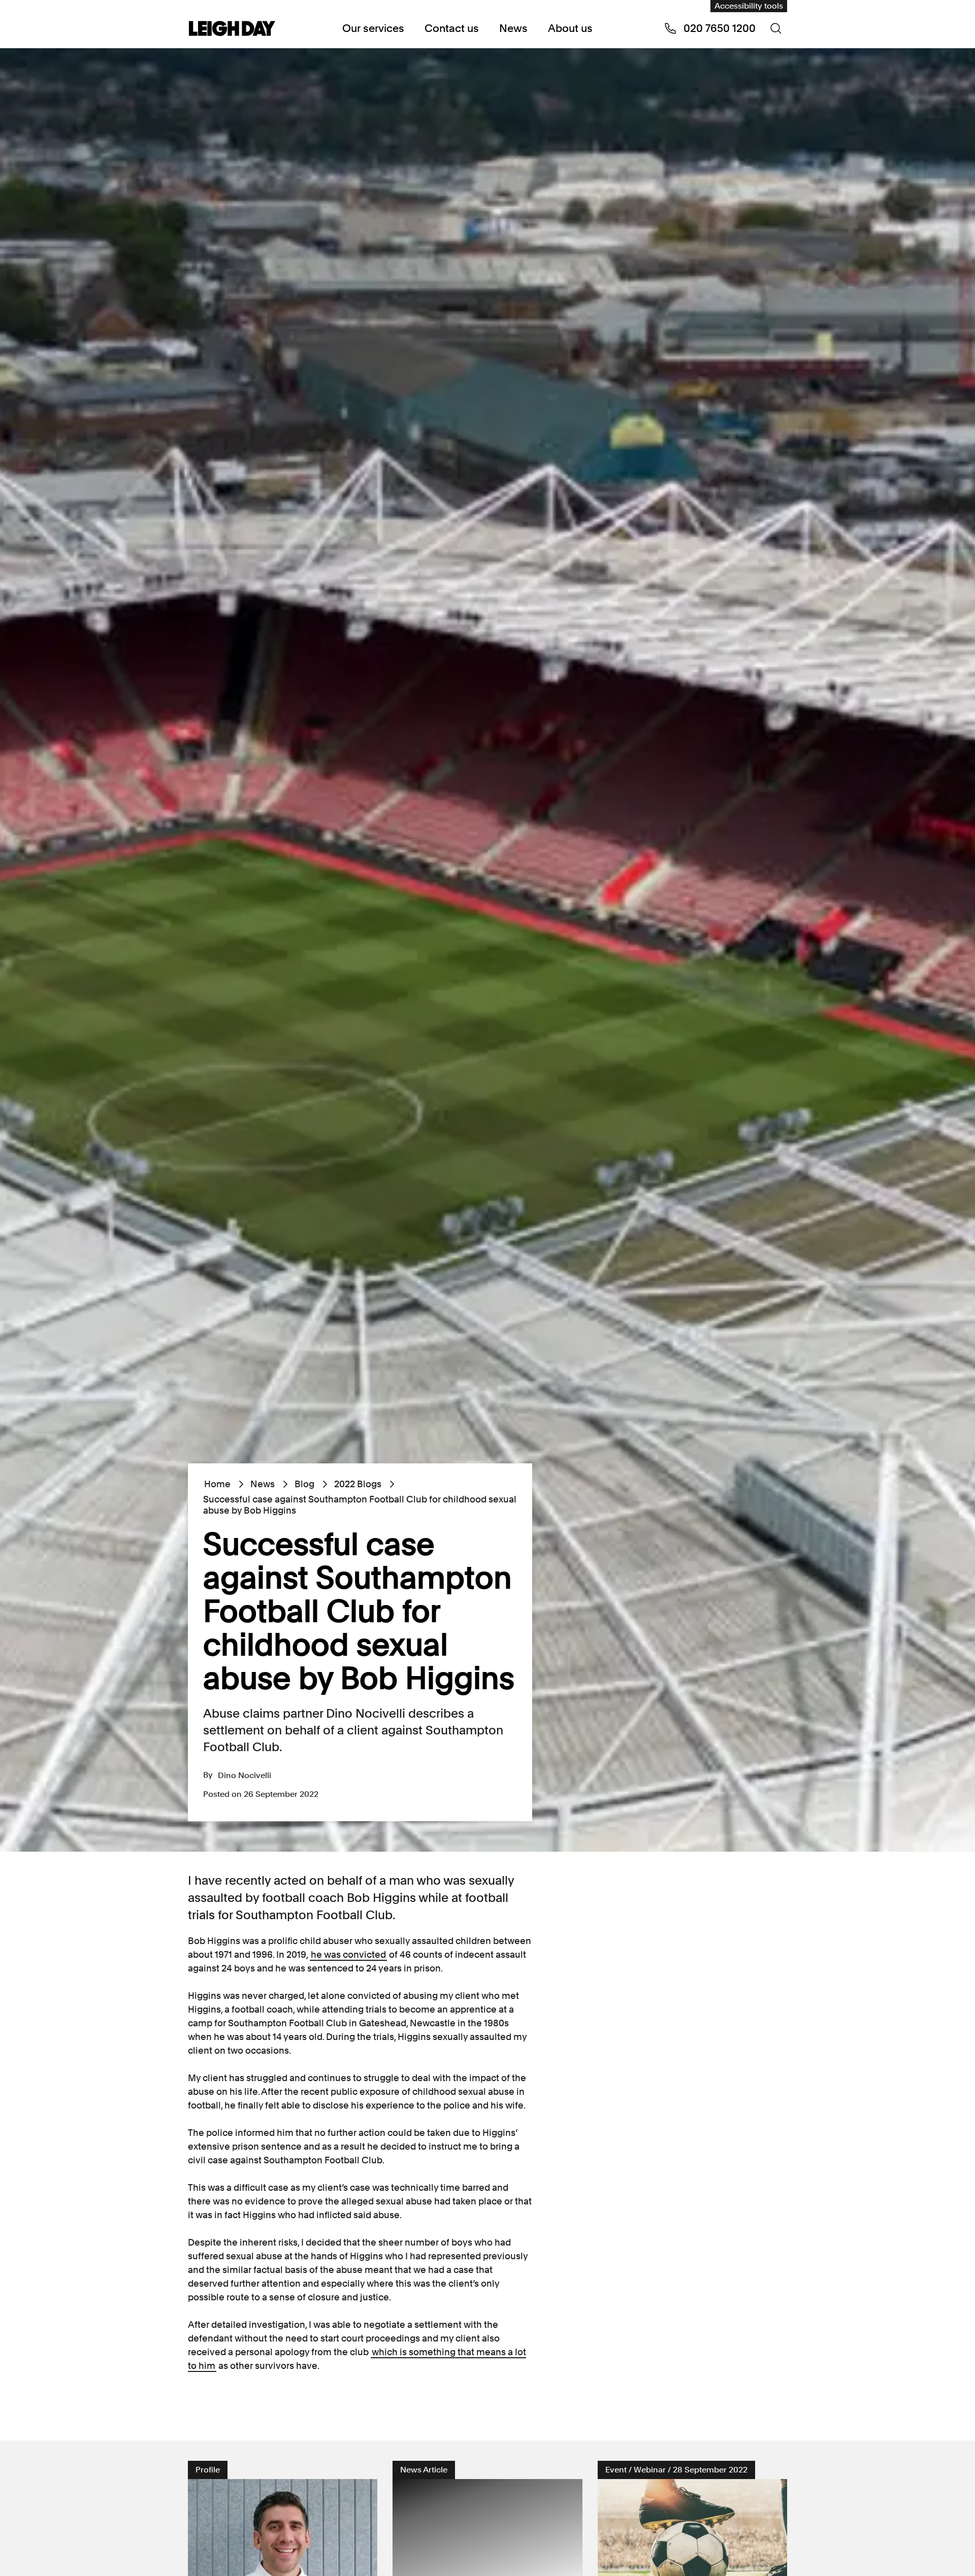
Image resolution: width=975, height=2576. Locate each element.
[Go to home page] (232, 29)
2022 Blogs (358, 1484)
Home (217, 1484)
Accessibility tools (749, 6)
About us (570, 28)
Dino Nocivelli (245, 1775)
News (513, 28)
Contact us (452, 28)
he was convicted (348, 1954)
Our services (373, 28)
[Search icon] (776, 28)
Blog (304, 1484)
